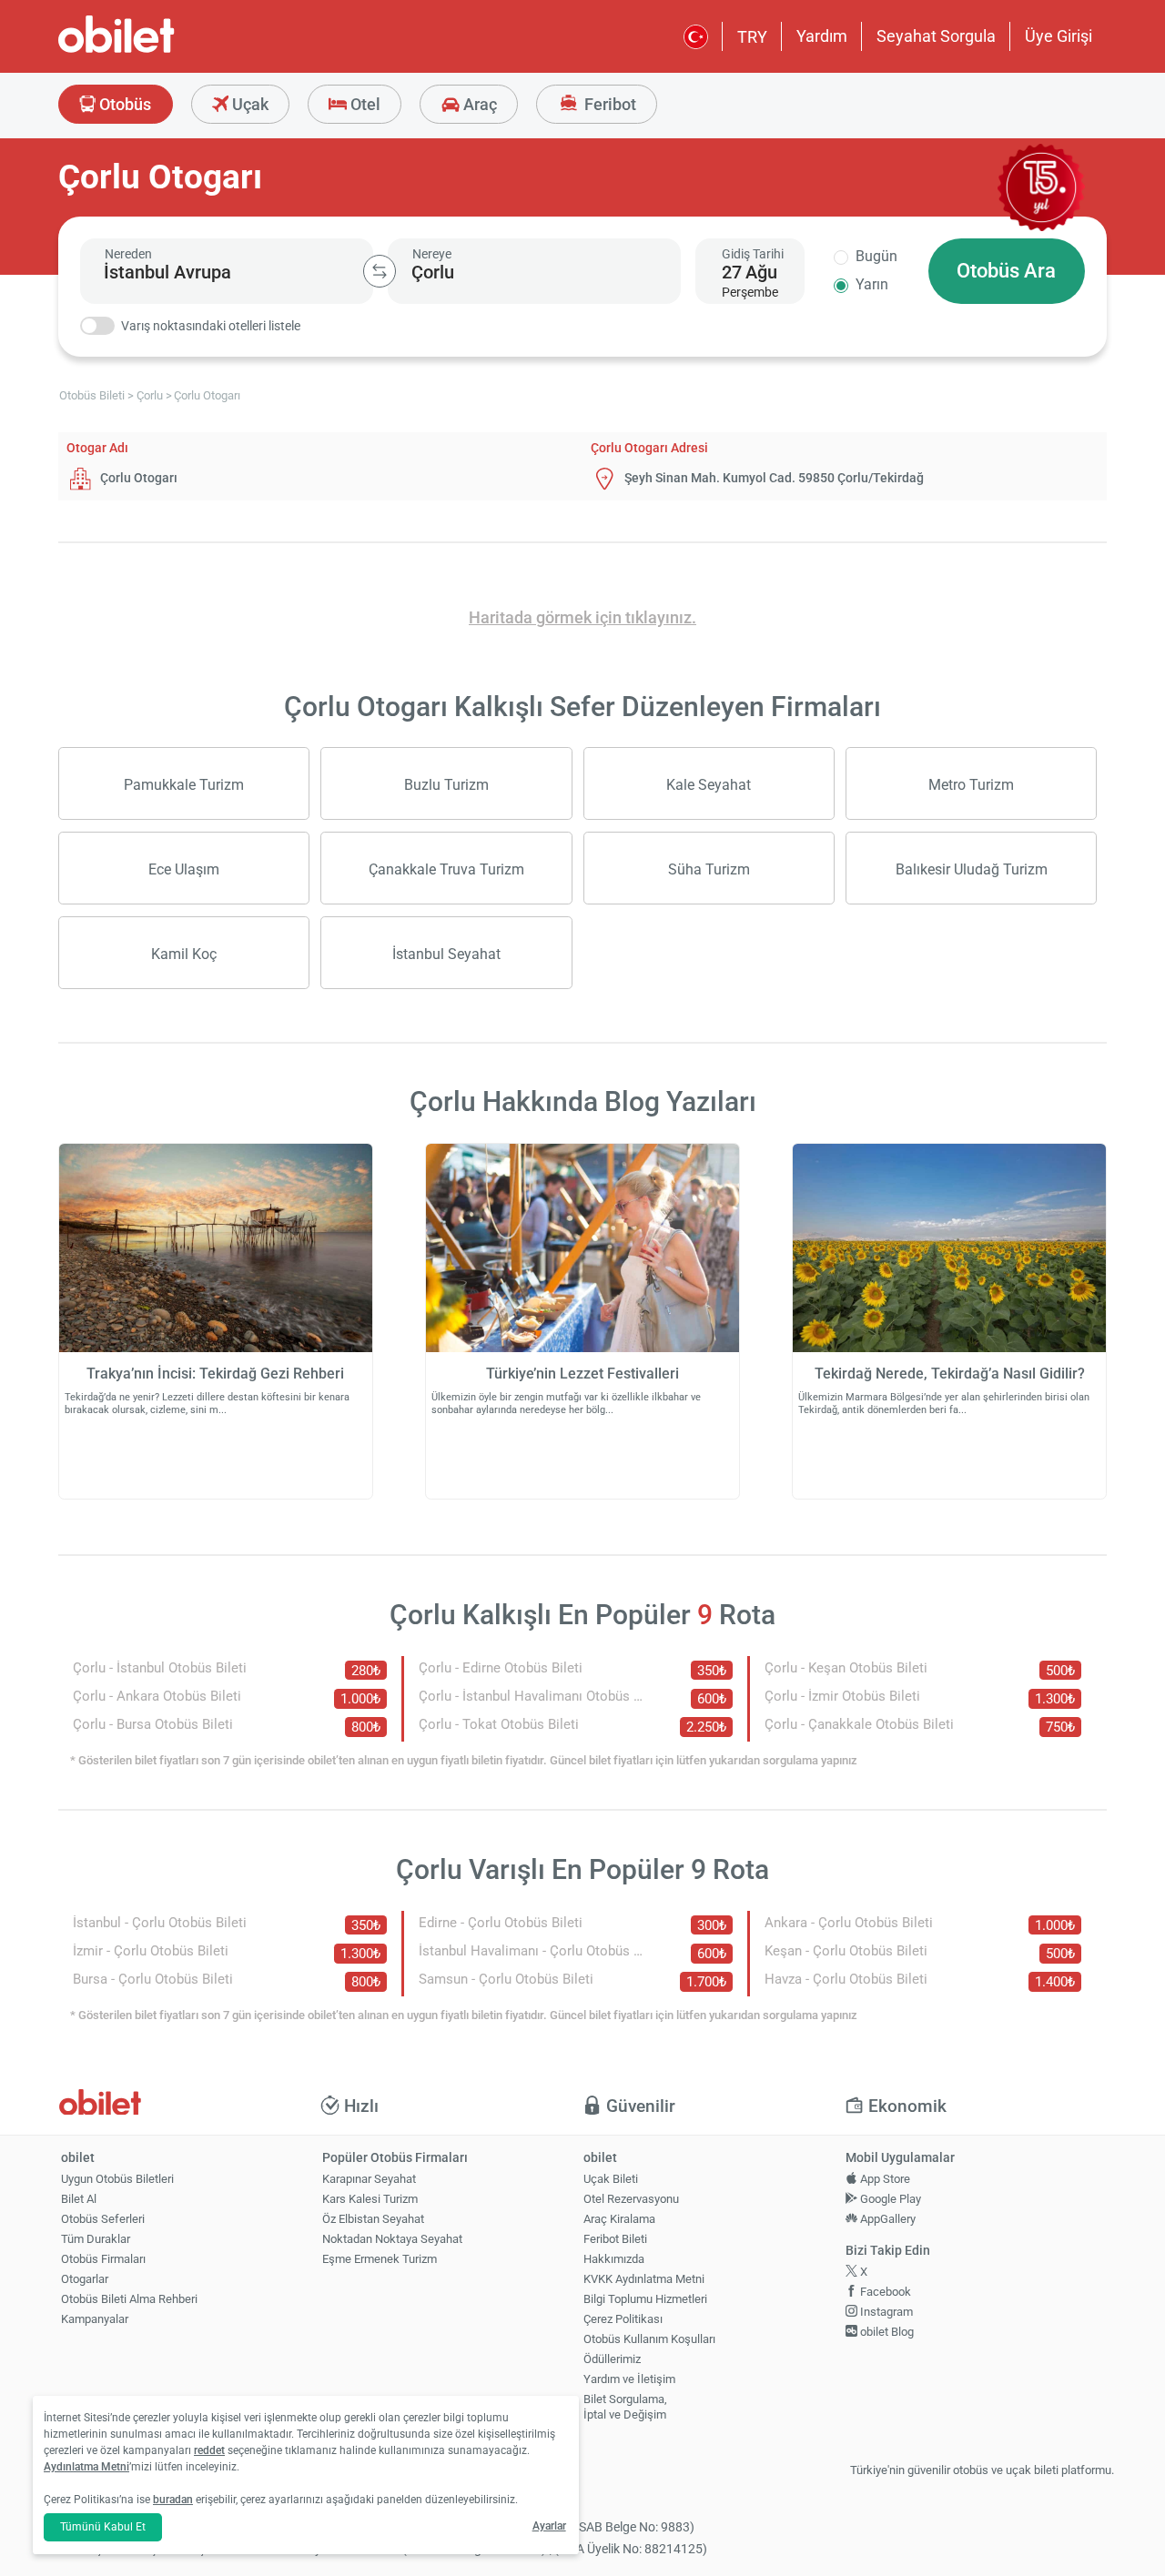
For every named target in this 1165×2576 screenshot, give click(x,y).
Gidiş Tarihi (753, 254)
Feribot (608, 104)
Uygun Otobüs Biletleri (117, 2179)
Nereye (432, 254)
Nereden (128, 254)
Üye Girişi (1059, 36)
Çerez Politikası (623, 2319)
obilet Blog (886, 2332)
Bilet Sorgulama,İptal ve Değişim (625, 2407)
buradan (173, 2500)
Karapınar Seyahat (369, 2179)
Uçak (248, 104)
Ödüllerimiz (612, 2359)
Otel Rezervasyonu (631, 2199)
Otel (364, 104)
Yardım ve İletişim (629, 2379)
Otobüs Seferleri (103, 2219)
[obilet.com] (160, 51)
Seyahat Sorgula (936, 36)
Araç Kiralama (619, 2219)
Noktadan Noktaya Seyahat (392, 2239)
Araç (478, 104)
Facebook (884, 2292)
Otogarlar (85, 2279)
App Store (884, 2179)
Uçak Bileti (611, 2179)
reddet (209, 2450)
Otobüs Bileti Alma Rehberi (129, 2299)
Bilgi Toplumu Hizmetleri (645, 2299)
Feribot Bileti (615, 2239)
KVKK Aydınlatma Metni (644, 2279)
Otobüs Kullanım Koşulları (649, 2339)
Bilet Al (79, 2199)
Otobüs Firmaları (103, 2259)
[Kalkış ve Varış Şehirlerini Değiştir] (380, 271)
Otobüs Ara (1006, 271)
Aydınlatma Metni (86, 2467)
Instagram (885, 2312)
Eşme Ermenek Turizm (380, 2259)
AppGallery (886, 2219)
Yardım (822, 36)
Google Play (889, 2199)
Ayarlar (549, 2526)
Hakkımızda (614, 2259)
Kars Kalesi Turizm (370, 2199)
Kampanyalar (95, 2319)
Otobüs (123, 104)
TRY (752, 37)
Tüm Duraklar (96, 2239)
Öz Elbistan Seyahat (373, 2219)
